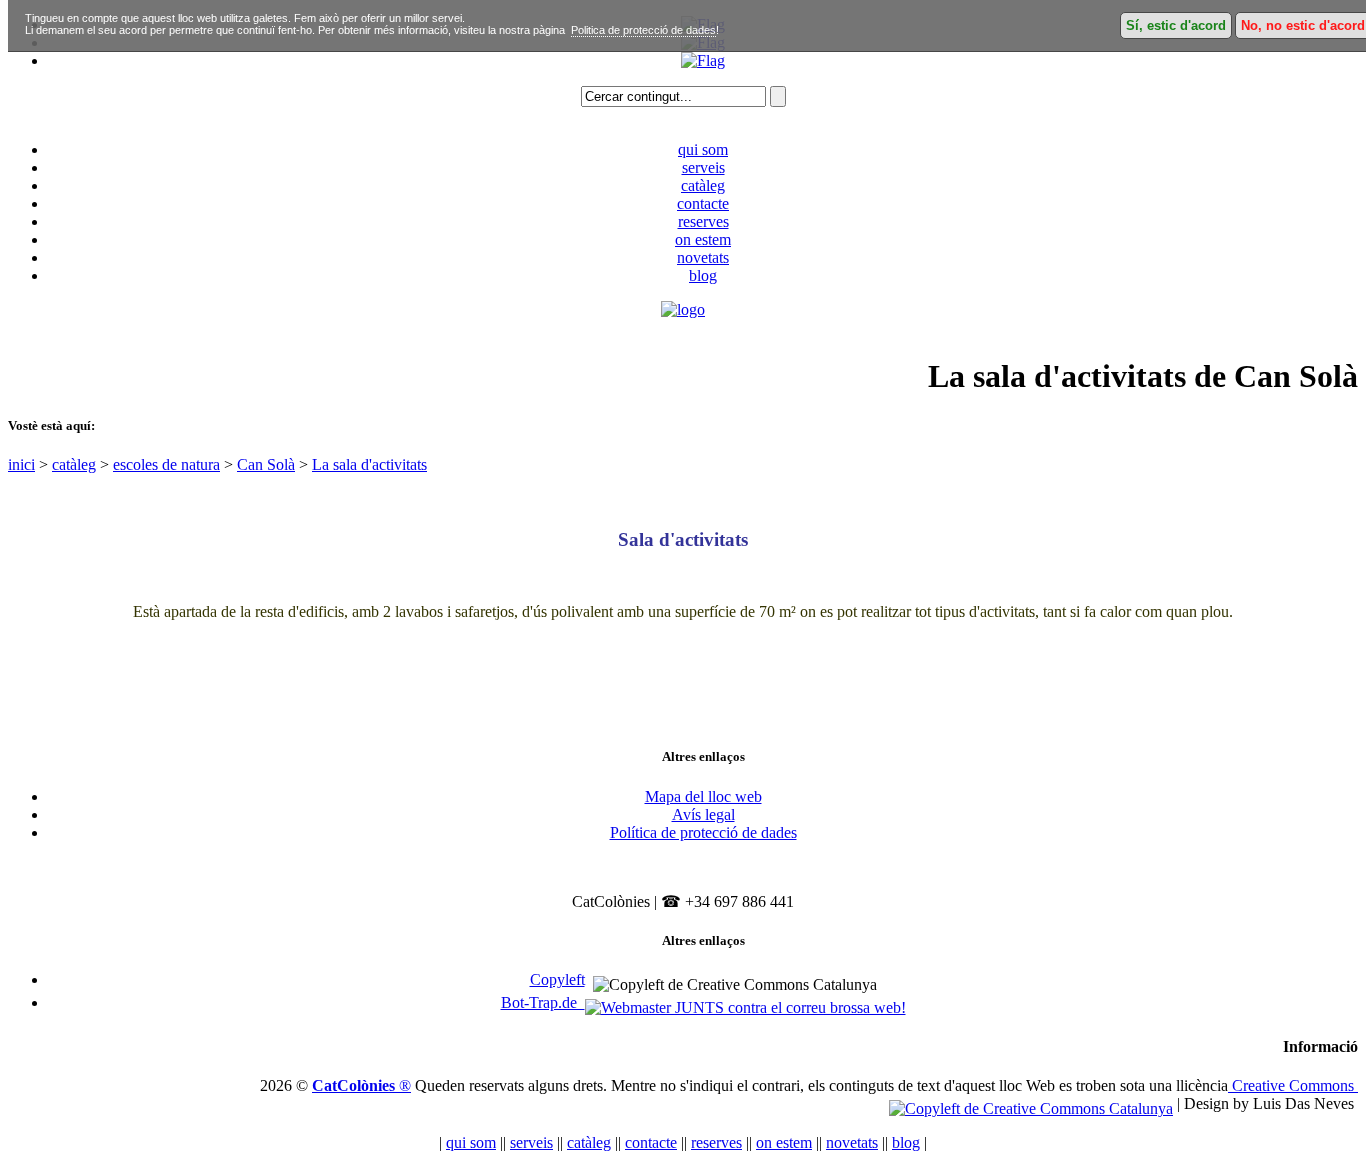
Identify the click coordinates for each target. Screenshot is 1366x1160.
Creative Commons (1293, 1085)
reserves (703, 221)
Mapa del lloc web (703, 796)
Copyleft (557, 979)
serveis (703, 167)
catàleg (703, 185)
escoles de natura (166, 464)
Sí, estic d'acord (1176, 25)
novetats (703, 257)
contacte (703, 203)
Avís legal (703, 814)
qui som (703, 149)
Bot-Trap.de (543, 1002)
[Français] (703, 60)
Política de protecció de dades (703, 832)
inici (21, 464)
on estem (703, 239)
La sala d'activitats (369, 464)
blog (703, 275)
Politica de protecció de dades (643, 30)
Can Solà (266, 464)
